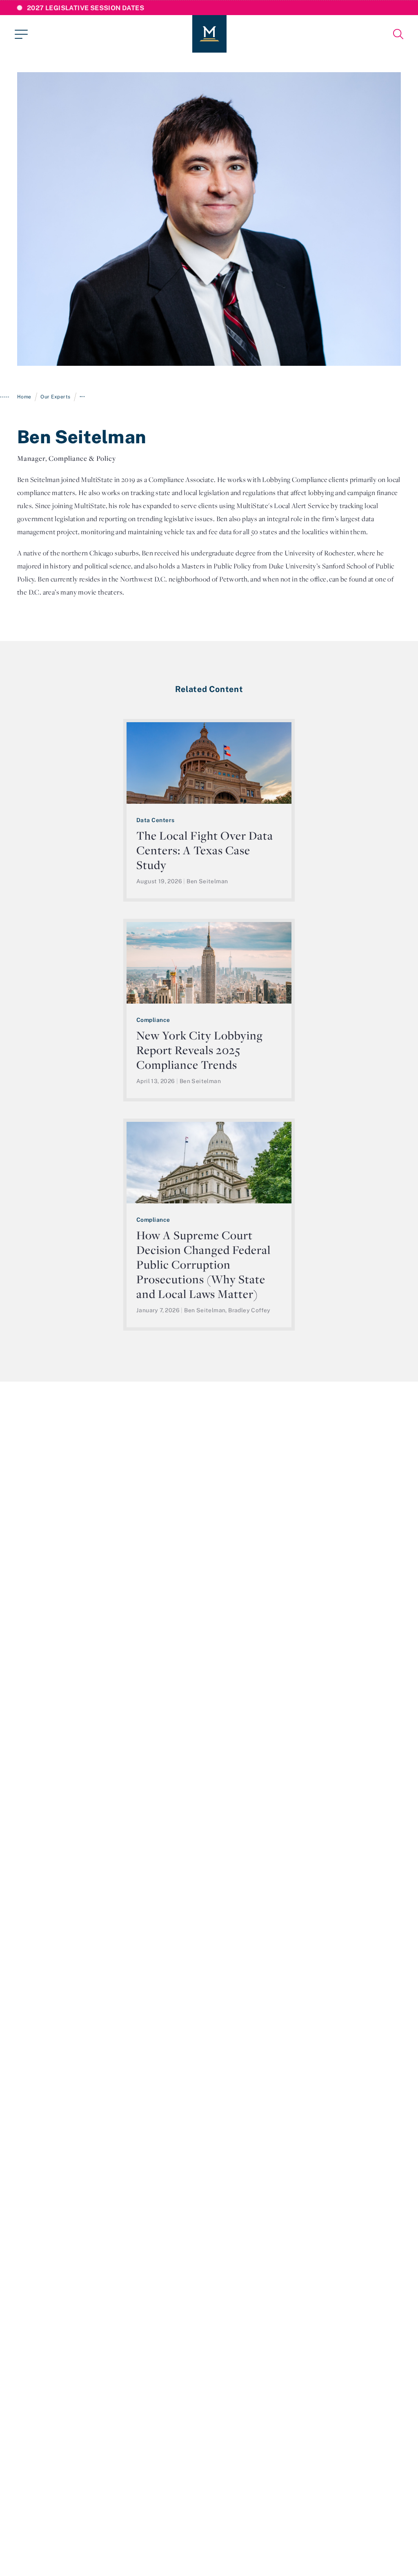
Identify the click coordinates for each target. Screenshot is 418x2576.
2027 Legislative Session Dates (86, 8)
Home (24, 397)
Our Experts (55, 397)
